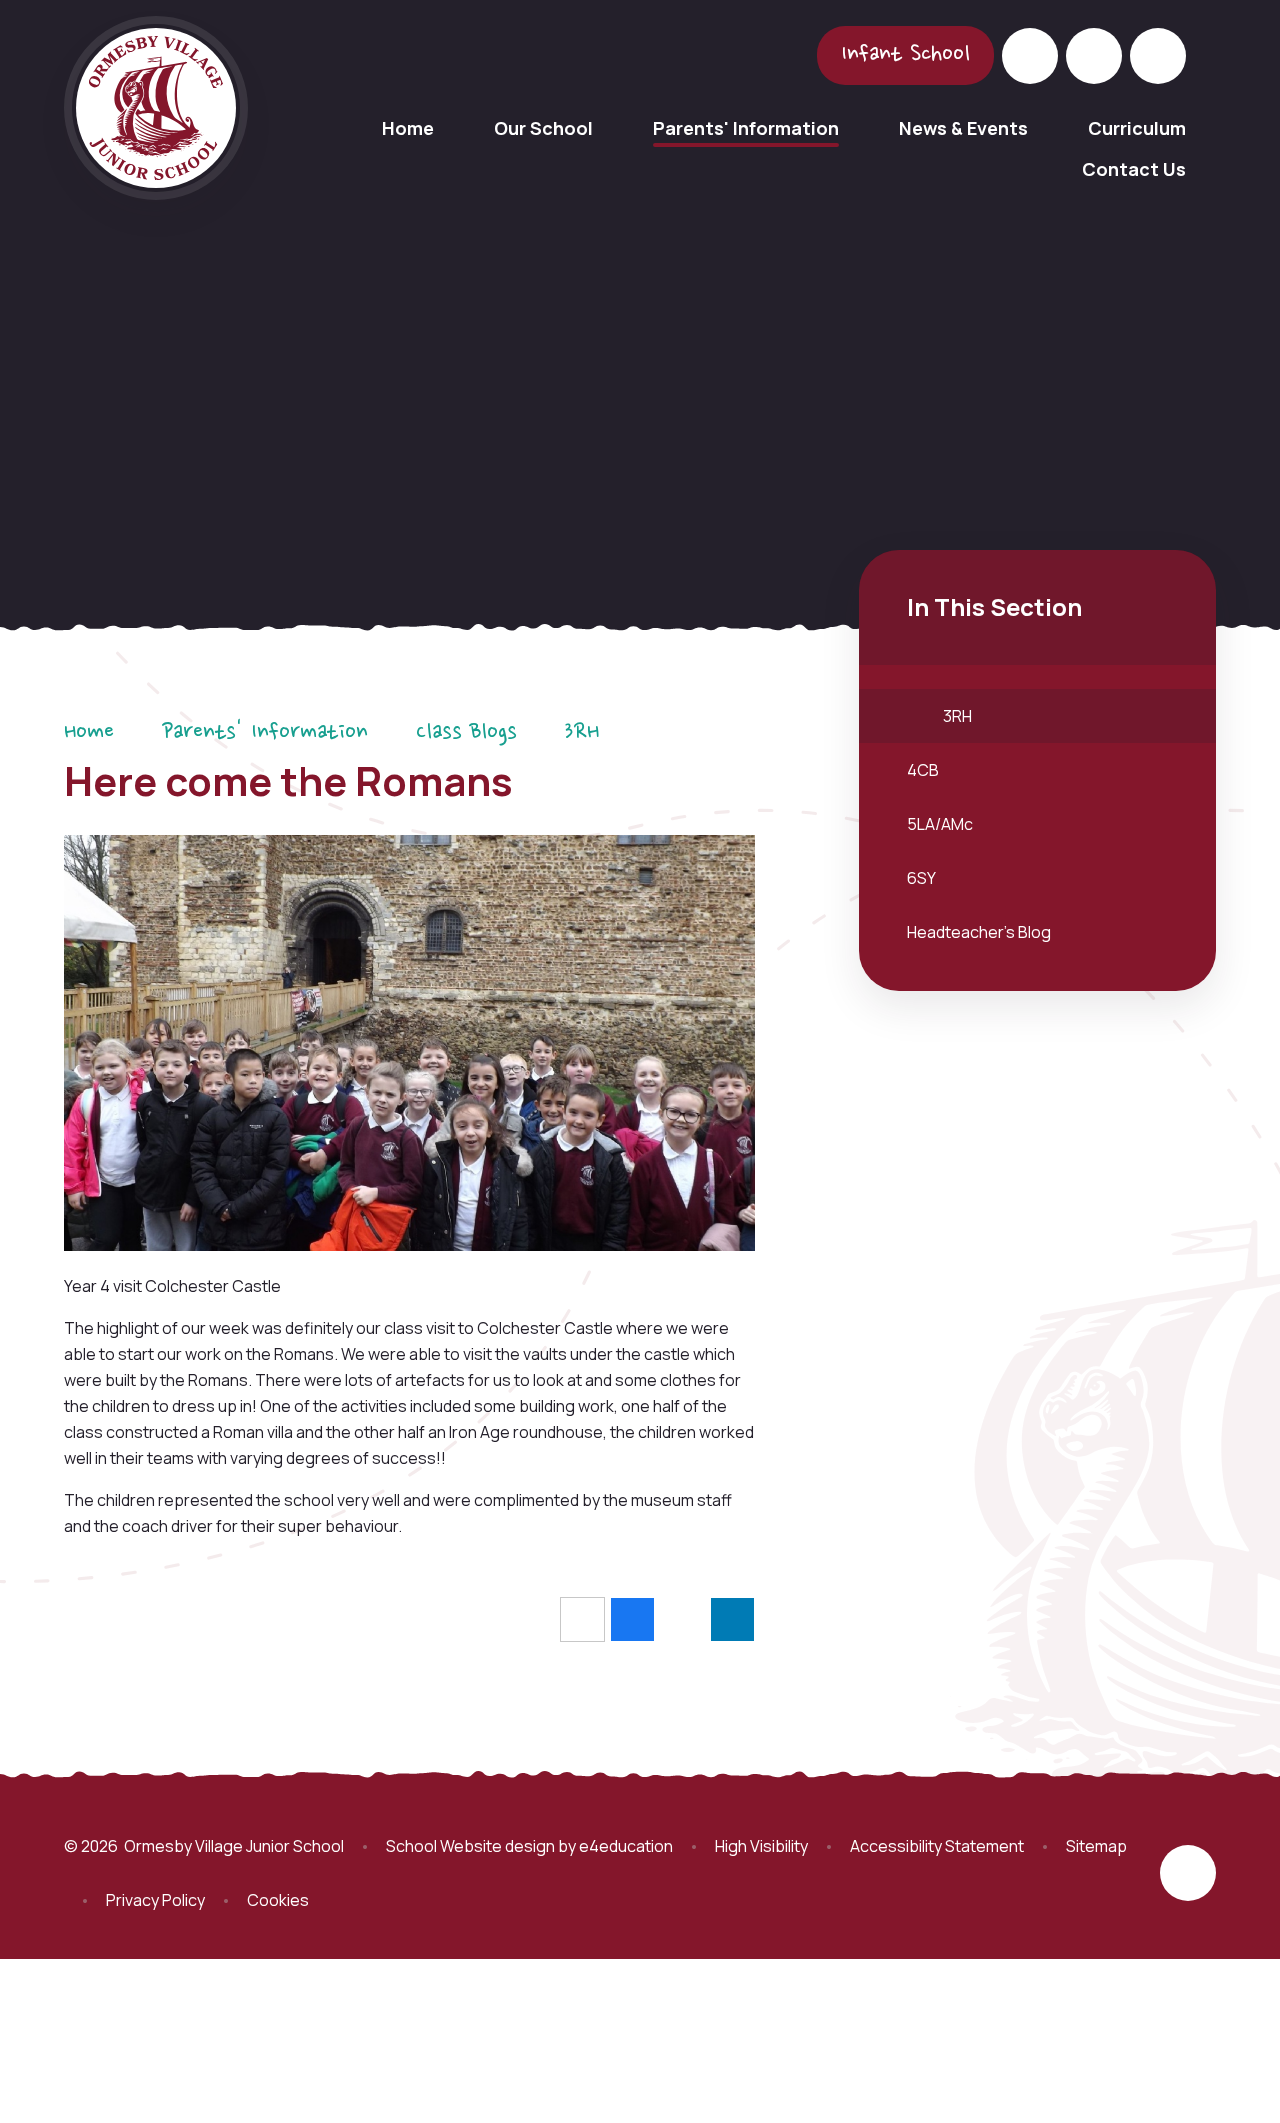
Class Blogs (466, 733)
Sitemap (1096, 1846)
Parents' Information (265, 733)
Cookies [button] (278, 1900)
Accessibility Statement (937, 1846)
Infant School (905, 55)
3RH (582, 733)
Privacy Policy (155, 1900)
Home (89, 733)
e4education (626, 1846)
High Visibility (761, 1846)
